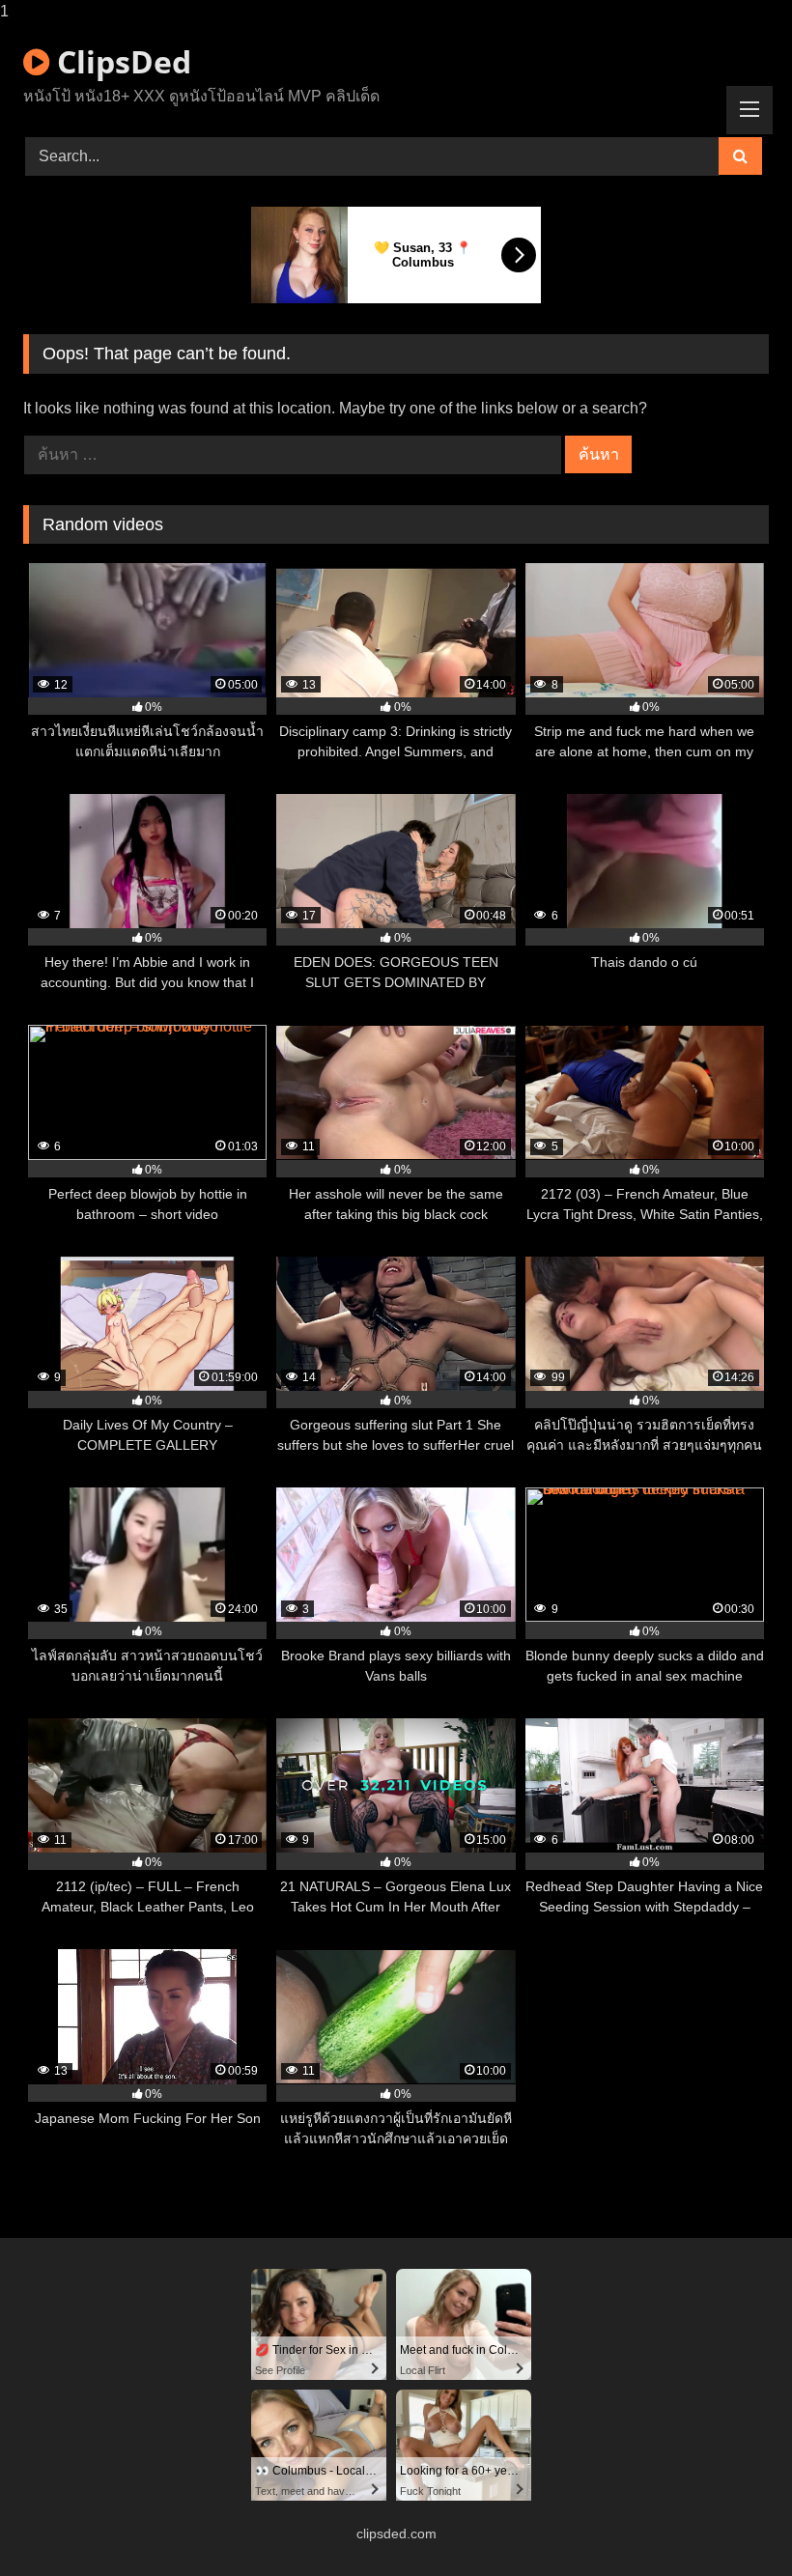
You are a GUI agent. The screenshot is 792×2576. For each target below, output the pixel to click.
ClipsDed (120, 61)
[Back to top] (732, 2522)
